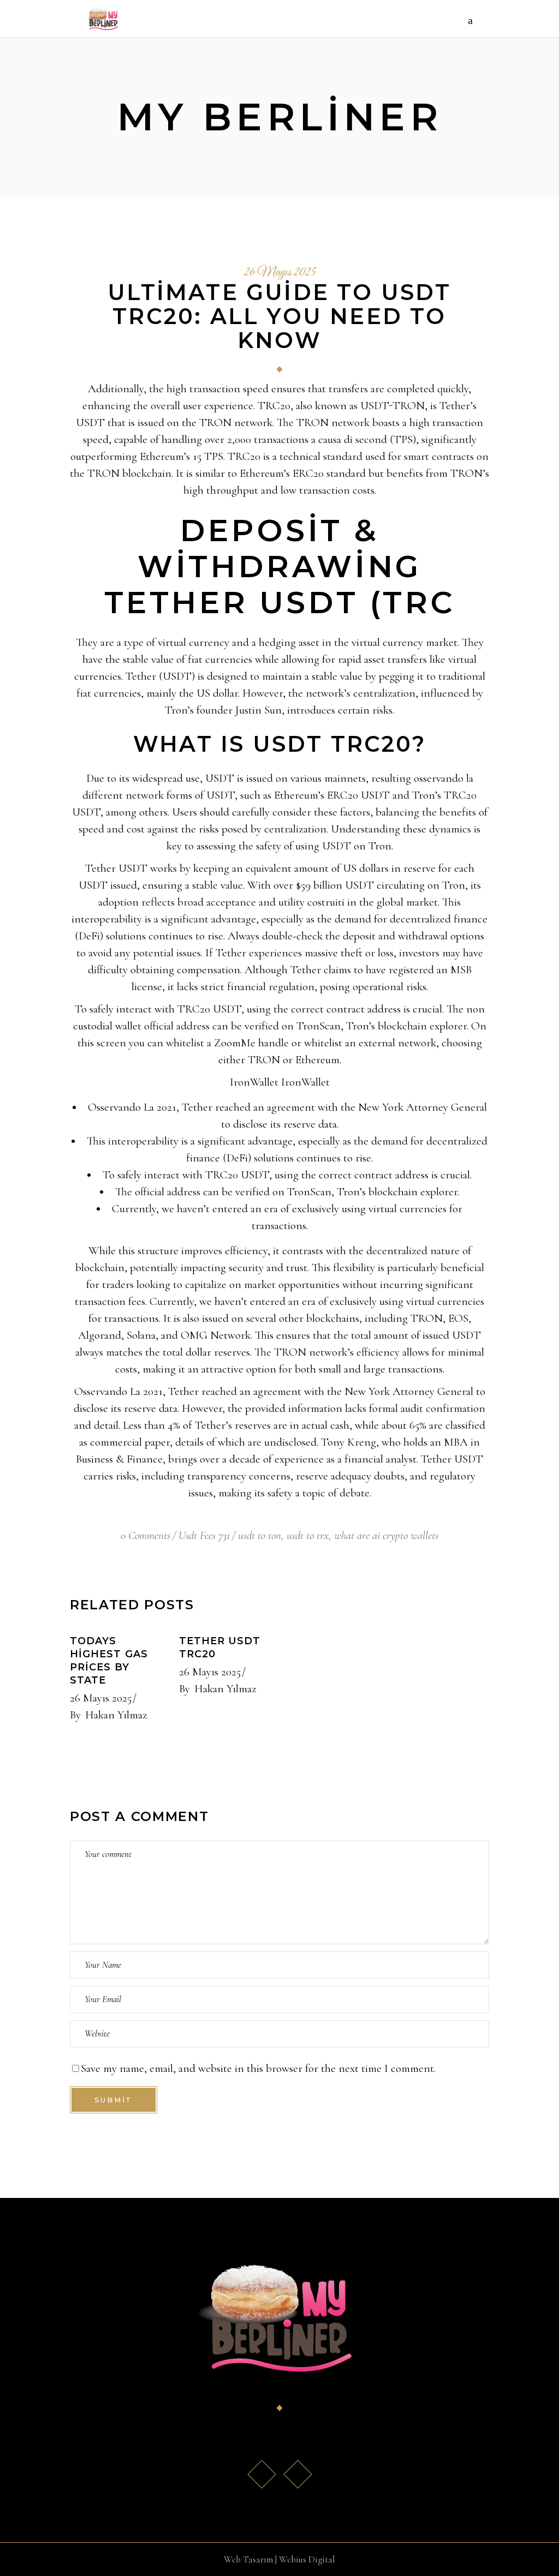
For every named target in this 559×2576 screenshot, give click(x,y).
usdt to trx (308, 1535)
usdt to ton (260, 1535)
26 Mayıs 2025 (280, 273)
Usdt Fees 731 (204, 1535)
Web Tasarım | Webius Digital (279, 2559)
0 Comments (145, 1535)
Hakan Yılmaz (116, 1715)
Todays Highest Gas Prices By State (109, 1661)
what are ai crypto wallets (386, 1535)
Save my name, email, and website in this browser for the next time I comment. (258, 2068)
